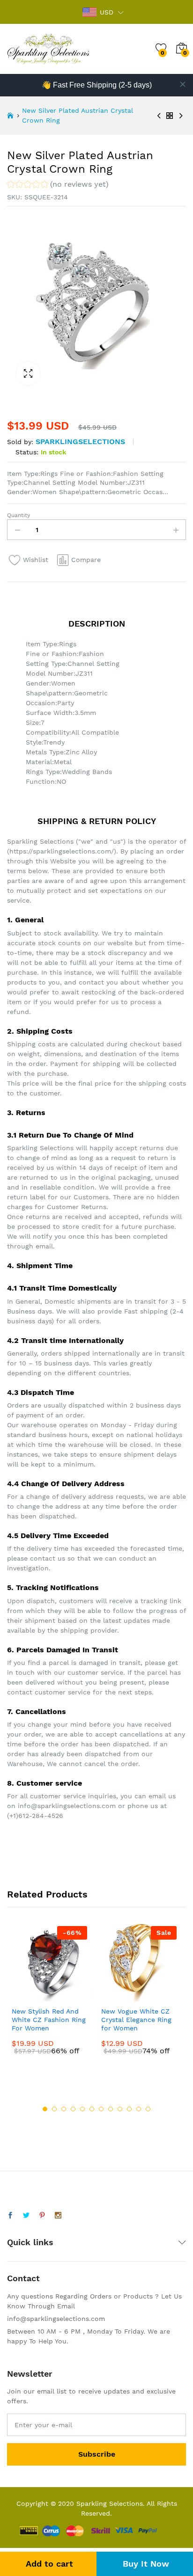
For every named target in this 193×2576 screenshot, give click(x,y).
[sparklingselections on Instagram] (58, 2216)
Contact (23, 2278)
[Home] (10, 116)
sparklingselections (80, 441)
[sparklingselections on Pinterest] (42, 2216)
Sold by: (20, 442)
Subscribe (97, 2454)
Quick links (30, 2242)
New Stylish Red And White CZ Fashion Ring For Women (49, 2020)
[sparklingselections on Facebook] (10, 2216)
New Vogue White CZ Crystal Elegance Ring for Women (136, 2020)
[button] (58, 186)
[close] (183, 84)
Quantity (19, 515)
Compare (86, 560)
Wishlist (36, 560)
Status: (27, 452)
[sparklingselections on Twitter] (26, 2216)
